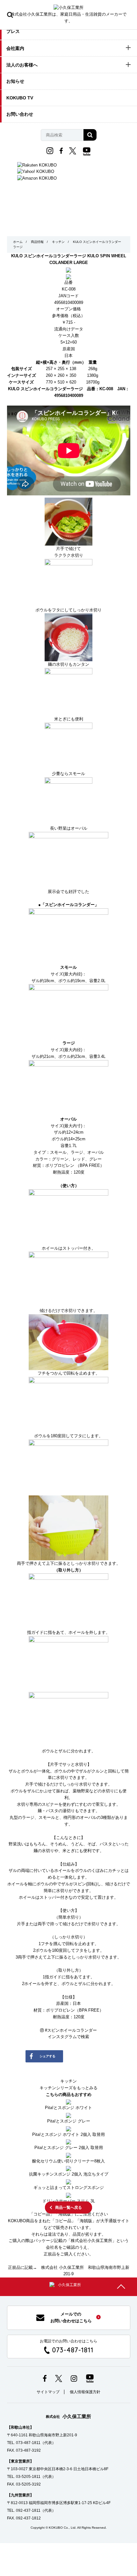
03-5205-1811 (28, 2477)
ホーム (18, 242)
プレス (13, 31)
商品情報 (37, 242)
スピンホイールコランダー (71, 2030)
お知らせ (15, 81)
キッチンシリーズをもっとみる (68, 2088)
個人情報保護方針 (85, 2392)
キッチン (58, 242)
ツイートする (96, 2056)
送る (72, 2072)
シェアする (47, 2056)
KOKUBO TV (20, 98)
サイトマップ (48, 2392)
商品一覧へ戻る (68, 2207)
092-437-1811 (28, 2510)
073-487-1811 (73, 2350)
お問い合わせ (20, 114)
